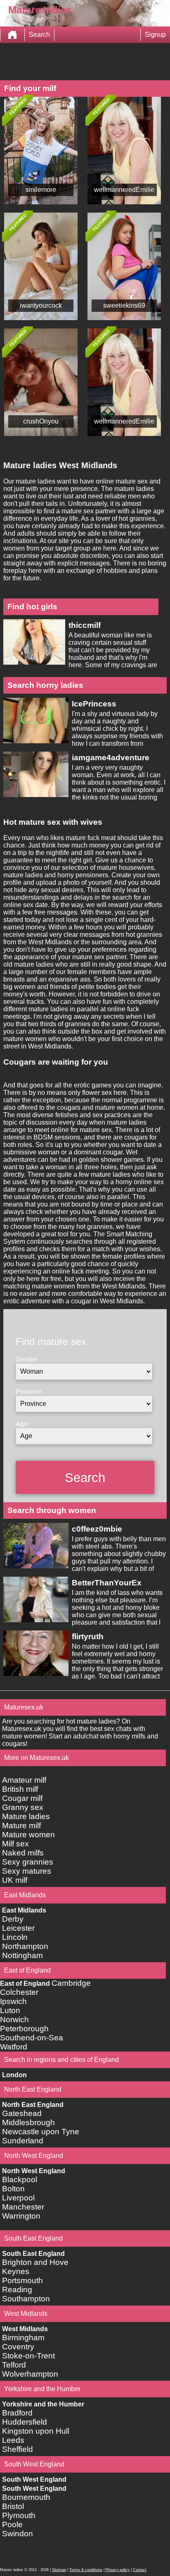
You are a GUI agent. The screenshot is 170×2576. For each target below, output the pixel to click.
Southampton (26, 2299)
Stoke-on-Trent (28, 2356)
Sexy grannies (28, 1862)
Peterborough (24, 2029)
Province (29, 1392)
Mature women (28, 1835)
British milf (20, 1789)
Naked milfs (23, 1853)
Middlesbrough (28, 2122)
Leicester (18, 1928)
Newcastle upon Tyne (41, 2132)
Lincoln (15, 1937)
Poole (12, 2525)
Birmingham (23, 2338)
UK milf (15, 1880)
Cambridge (71, 1983)
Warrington (21, 2216)
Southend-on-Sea (32, 2038)
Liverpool (18, 2198)
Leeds (13, 2440)
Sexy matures (27, 1871)
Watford (14, 2047)
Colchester (19, 1992)
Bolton (13, 2189)
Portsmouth (22, 2280)
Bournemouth (26, 2497)
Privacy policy (118, 2570)
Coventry (18, 2347)
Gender (27, 1359)
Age (22, 1424)
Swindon (18, 2534)
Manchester (23, 2207)
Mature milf (21, 1825)
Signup (155, 35)
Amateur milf (24, 1780)
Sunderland (23, 2141)
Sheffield (18, 2449)
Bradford (17, 2413)
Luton (10, 2010)
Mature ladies (26, 1816)
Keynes (16, 2271)
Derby (13, 1919)
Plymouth (19, 2515)
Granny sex (23, 1807)
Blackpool (20, 2180)
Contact (140, 2570)
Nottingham (22, 1955)
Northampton (25, 1946)
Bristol (13, 2506)
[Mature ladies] (12, 35)
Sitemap (59, 2570)
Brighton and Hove (35, 2262)
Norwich (14, 2019)
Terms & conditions (86, 2570)
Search (39, 35)
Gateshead (22, 2113)
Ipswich (13, 2001)
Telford (14, 2365)
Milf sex (15, 1844)
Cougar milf (22, 1798)
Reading (17, 2290)
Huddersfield (25, 2422)
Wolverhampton (30, 2374)
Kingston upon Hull (36, 2431)
